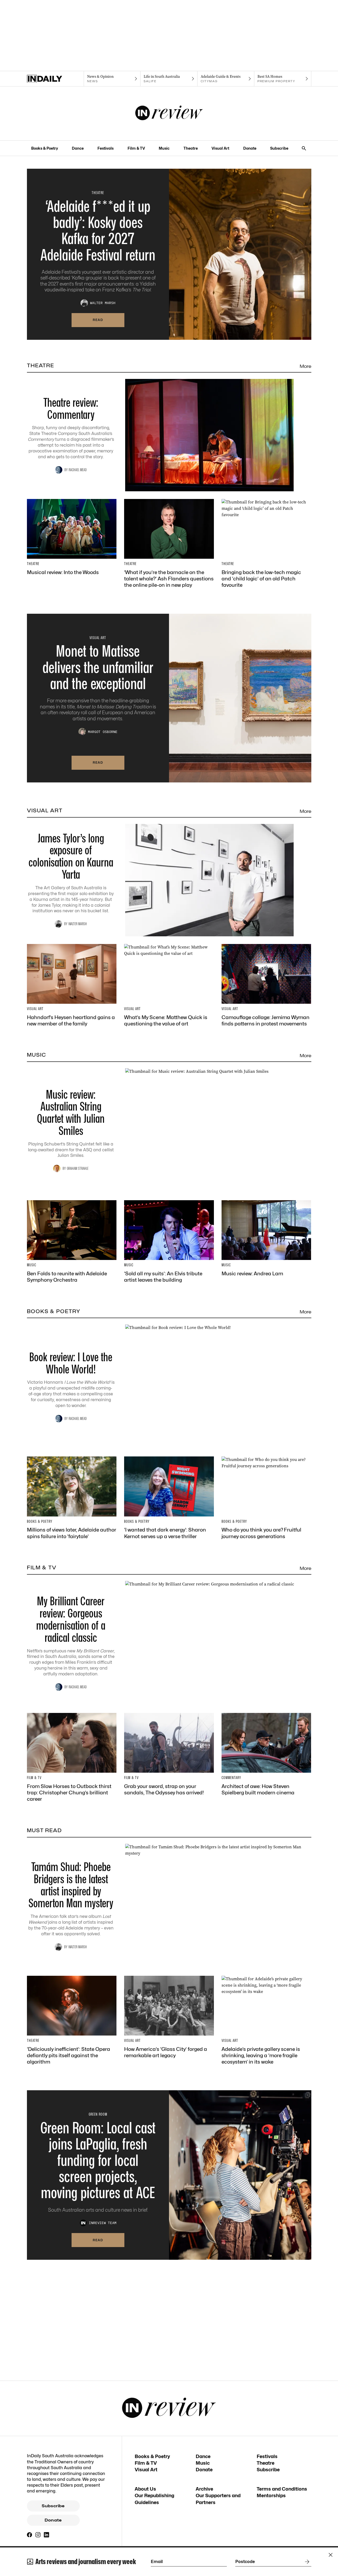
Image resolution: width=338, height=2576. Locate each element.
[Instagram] (38, 2535)
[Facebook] (30, 2535)
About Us (145, 2489)
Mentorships (271, 2495)
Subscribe (279, 148)
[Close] (331, 2555)
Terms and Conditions (282, 2489)
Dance (78, 148)
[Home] (55, 79)
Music (164, 148)
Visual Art (220, 148)
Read (98, 320)
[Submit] (306, 2562)
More (306, 366)
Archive (204, 2489)
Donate (250, 148)
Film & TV (136, 148)
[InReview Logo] (169, 113)
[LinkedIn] (46, 2535)
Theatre (191, 148)
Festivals (105, 148)
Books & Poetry (45, 148)
